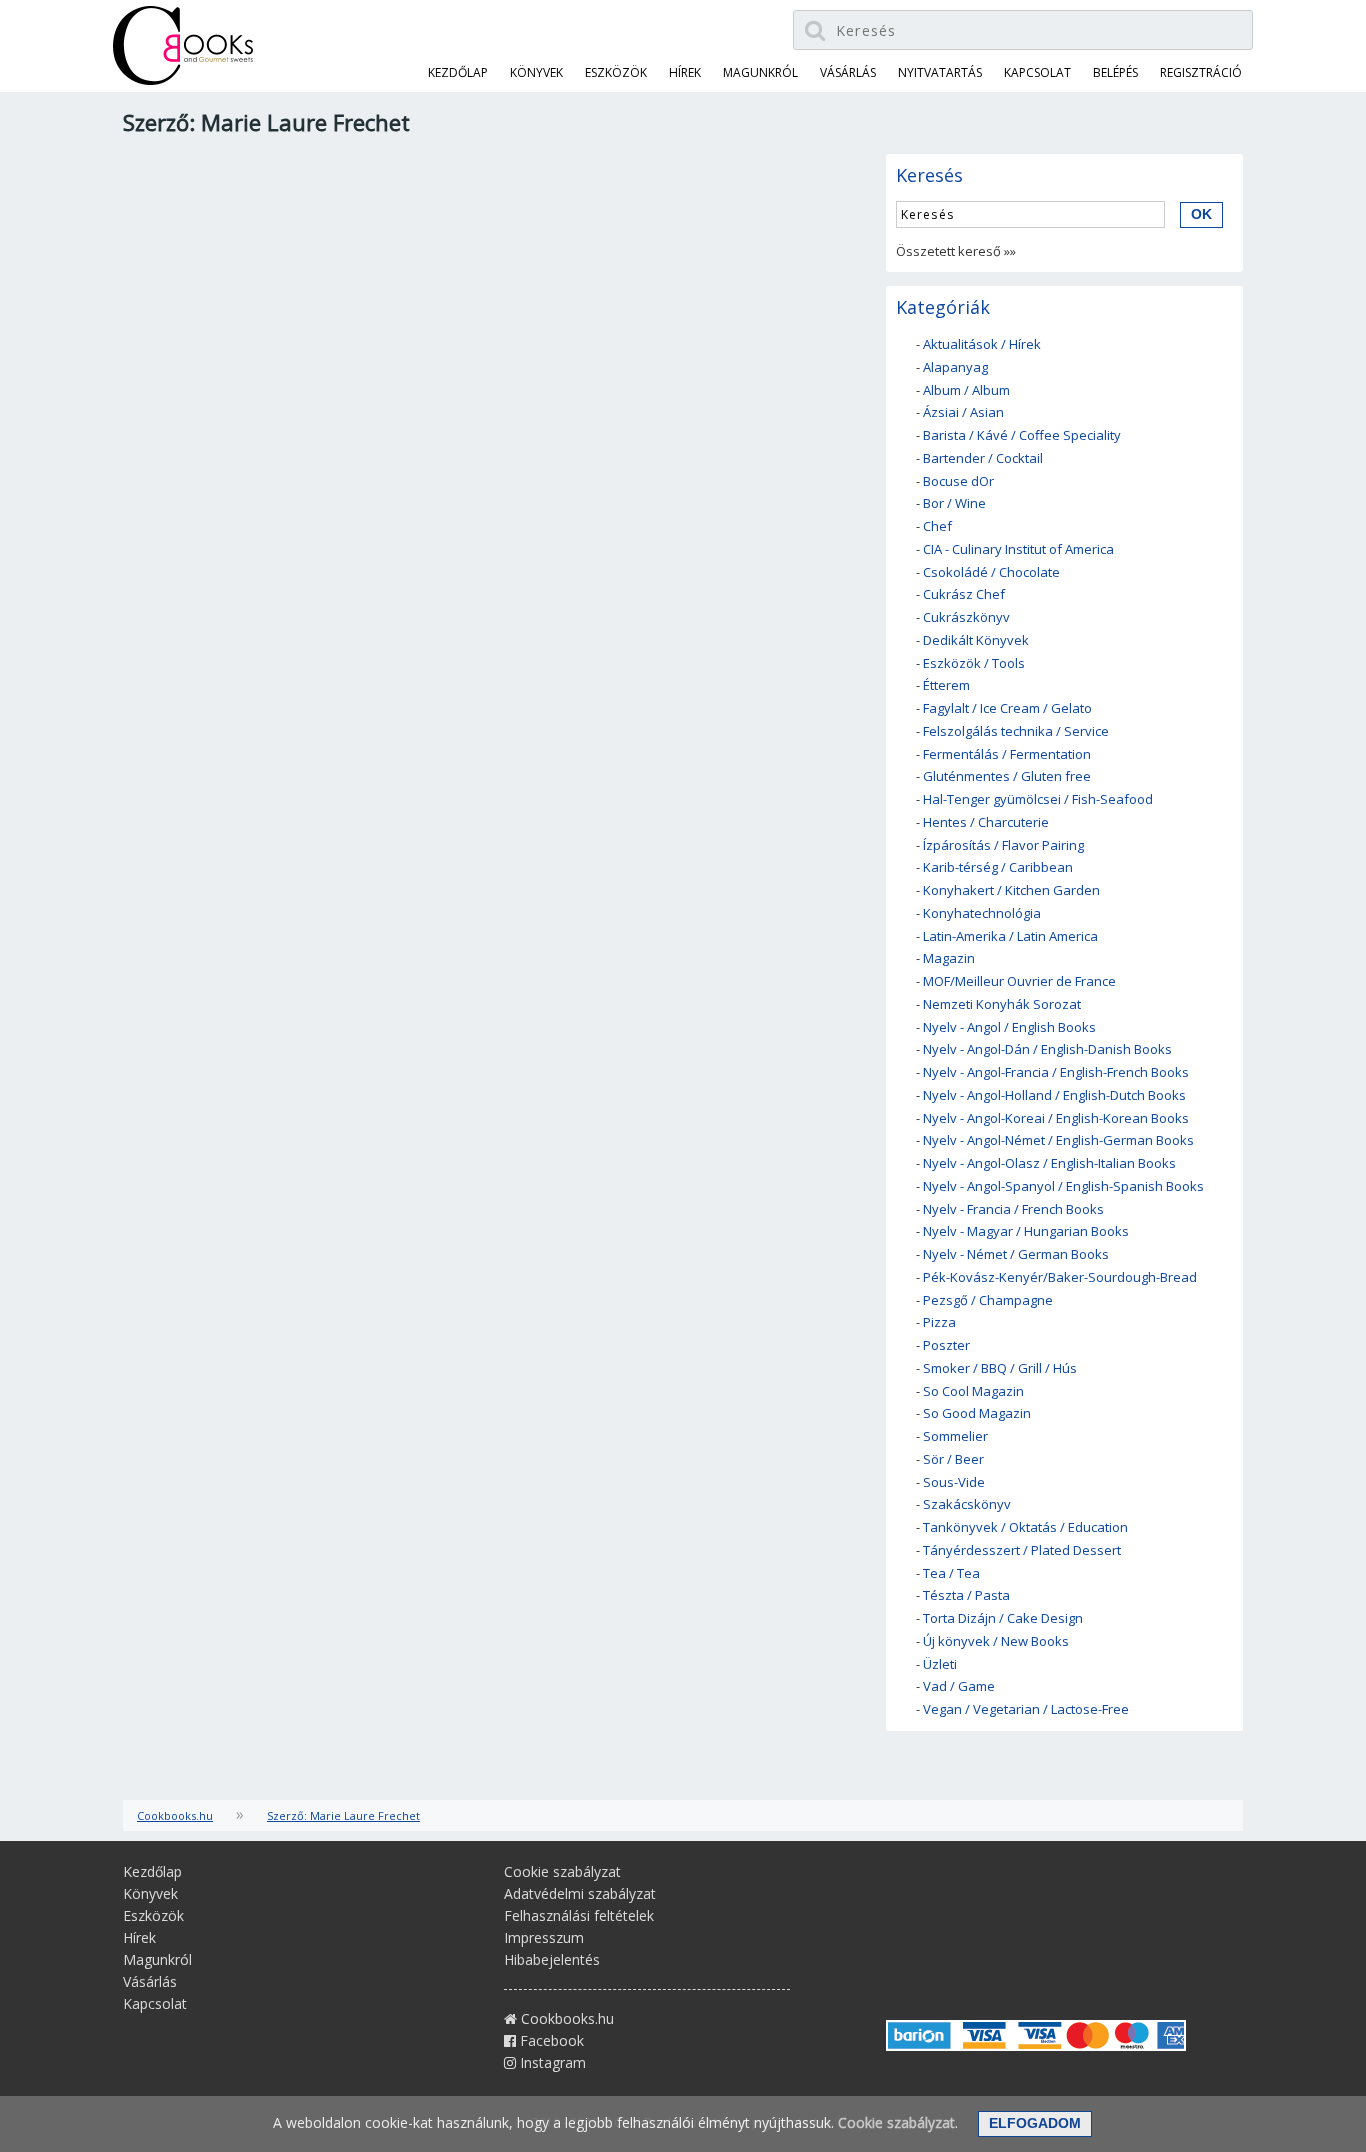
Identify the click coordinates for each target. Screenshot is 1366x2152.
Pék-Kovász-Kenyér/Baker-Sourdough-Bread (1060, 1277)
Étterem (946, 685)
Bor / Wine (954, 503)
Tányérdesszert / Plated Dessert (1022, 1550)
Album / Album (966, 390)
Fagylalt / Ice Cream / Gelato (1007, 708)
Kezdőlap (458, 72)
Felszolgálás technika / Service (1016, 731)
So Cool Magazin (973, 1391)
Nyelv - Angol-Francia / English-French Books (1056, 1072)
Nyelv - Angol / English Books (1009, 1027)
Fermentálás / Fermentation (1007, 754)
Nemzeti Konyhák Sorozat (1002, 1004)
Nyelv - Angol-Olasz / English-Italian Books (1049, 1163)
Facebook (550, 2040)
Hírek (685, 72)
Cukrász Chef (964, 594)
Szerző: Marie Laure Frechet (343, 1815)
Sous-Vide (954, 1482)
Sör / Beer (953, 1459)
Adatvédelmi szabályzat (580, 1893)
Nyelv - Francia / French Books (1013, 1209)
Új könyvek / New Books (996, 1641)
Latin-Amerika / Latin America (1010, 936)
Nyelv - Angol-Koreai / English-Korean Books (1056, 1118)
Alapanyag (955, 367)
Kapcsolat (1037, 72)
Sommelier (955, 1436)
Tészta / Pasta (966, 1595)
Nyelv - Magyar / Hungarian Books (1026, 1231)
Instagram (551, 2062)
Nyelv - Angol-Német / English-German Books (1058, 1140)
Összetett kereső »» (956, 251)
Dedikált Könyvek (976, 640)
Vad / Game (959, 1686)
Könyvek (536, 72)
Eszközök (616, 72)
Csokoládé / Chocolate (991, 572)
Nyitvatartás (940, 72)
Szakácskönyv (967, 1504)
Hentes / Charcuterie (986, 822)
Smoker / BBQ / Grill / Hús (1000, 1368)
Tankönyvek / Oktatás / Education (1025, 1527)
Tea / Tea (951, 1573)
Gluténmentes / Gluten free (1007, 776)
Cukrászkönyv (966, 617)
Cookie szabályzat (562, 1871)
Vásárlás (848, 72)
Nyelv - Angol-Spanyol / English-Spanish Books (1063, 1186)
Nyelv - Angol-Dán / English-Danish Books (1047, 1049)
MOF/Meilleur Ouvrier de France (1019, 981)
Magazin (949, 958)
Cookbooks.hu (175, 1815)
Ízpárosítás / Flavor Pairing (1003, 845)
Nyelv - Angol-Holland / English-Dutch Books (1054, 1095)
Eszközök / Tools (974, 663)
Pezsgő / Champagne (988, 1300)
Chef (937, 526)
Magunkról (760, 72)
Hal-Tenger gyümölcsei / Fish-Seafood (1038, 799)
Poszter (946, 1345)
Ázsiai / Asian (963, 412)
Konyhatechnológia (982, 913)
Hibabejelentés (552, 1959)
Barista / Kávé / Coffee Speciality (1022, 435)
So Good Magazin (977, 1413)
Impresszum (544, 1937)
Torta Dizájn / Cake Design (1003, 1618)
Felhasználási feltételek (579, 1915)
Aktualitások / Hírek (982, 344)
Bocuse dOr (958, 481)
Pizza (939, 1322)
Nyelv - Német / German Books (1016, 1254)
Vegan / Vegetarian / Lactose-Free (1026, 1709)
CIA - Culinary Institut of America (1018, 549)
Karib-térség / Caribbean (998, 867)
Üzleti (940, 1664)
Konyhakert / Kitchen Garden (1011, 890)
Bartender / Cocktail (983, 458)
